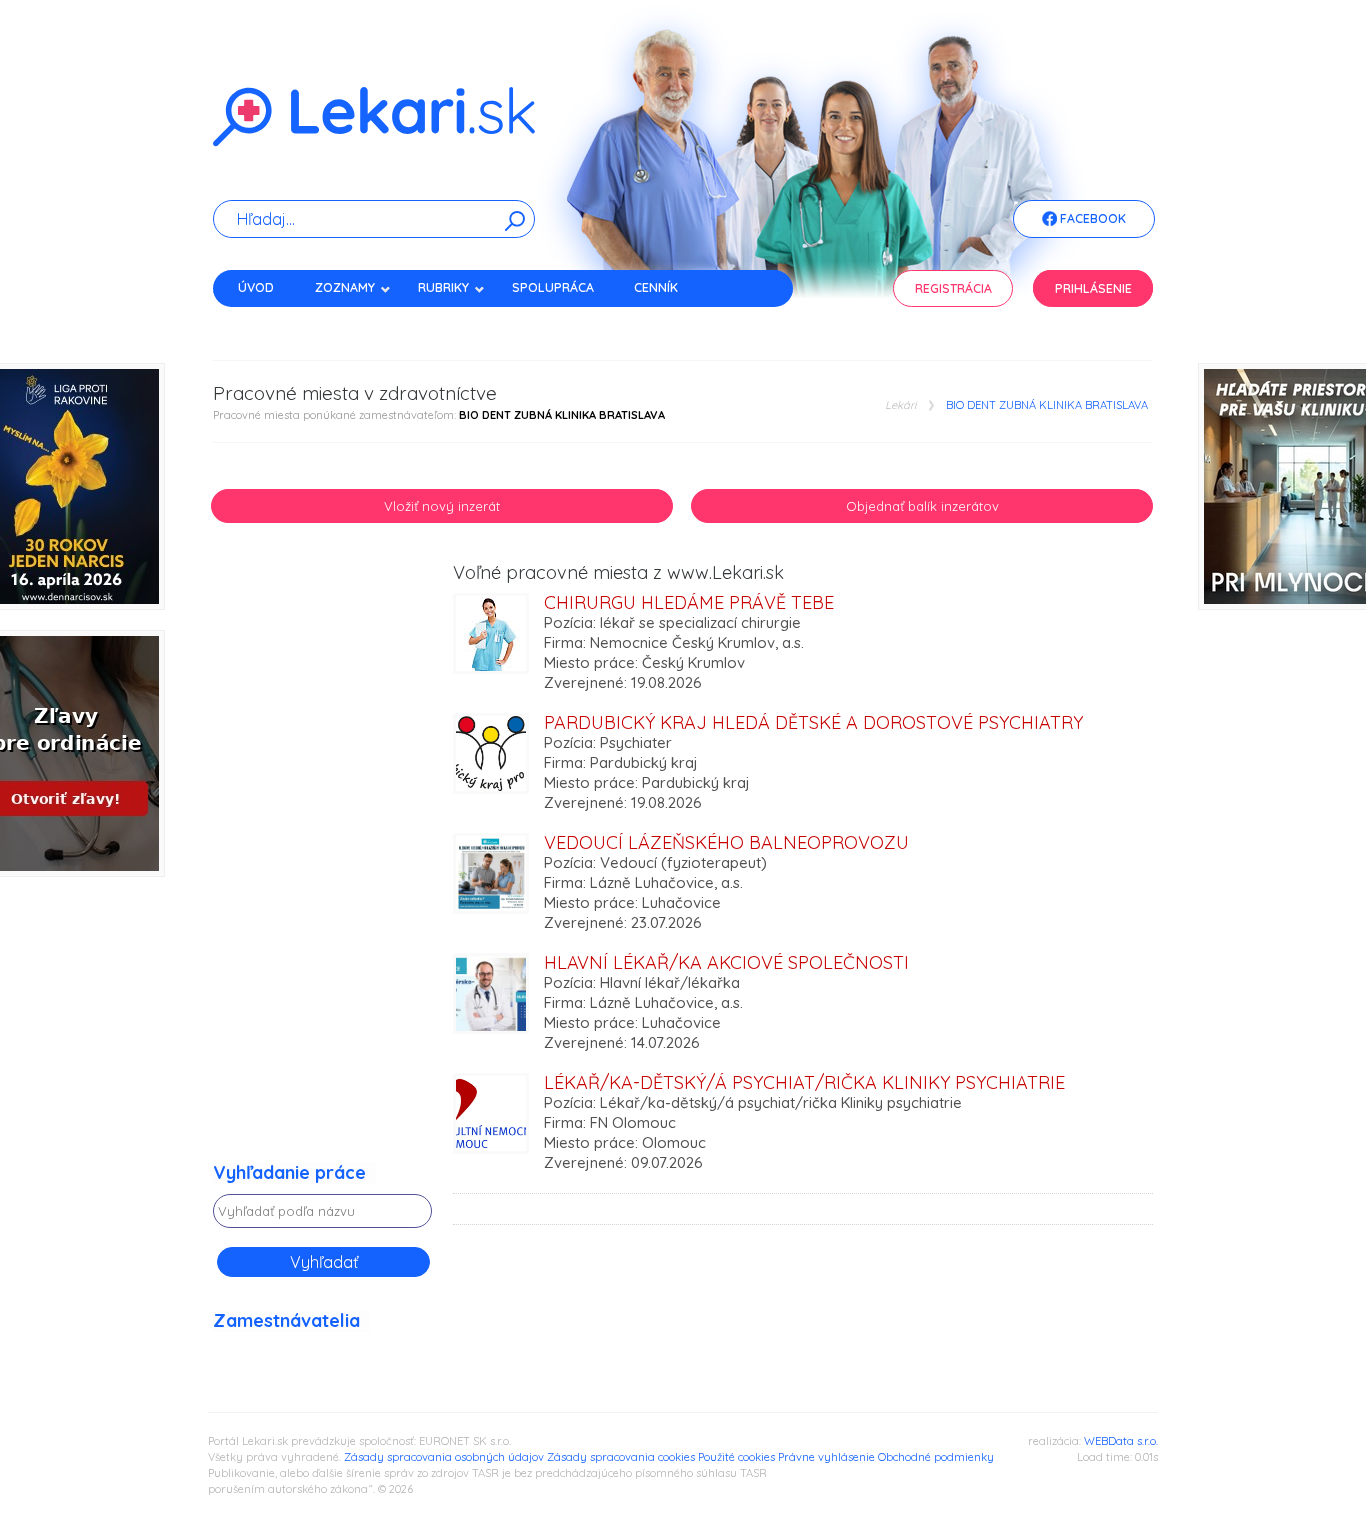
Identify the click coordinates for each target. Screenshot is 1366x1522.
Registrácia (953, 288)
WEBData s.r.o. (1121, 1441)
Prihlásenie (1093, 288)
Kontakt (266, 322)
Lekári (900, 405)
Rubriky (443, 287)
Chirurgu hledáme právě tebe (689, 602)
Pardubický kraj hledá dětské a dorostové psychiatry (813, 722)
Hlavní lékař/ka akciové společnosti (726, 962)
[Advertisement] (323, 863)
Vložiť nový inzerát (442, 506)
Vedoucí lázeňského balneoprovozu (726, 842)
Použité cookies (736, 1457)
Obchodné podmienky (936, 1457)
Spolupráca (553, 287)
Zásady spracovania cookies (621, 1457)
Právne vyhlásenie (826, 1457)
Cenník (656, 287)
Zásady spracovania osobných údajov (444, 1457)
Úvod (256, 287)
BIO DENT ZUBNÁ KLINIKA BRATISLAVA (1047, 405)
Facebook (1091, 218)
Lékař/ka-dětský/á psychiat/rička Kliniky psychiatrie (804, 1082)
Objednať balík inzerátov (922, 506)
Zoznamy (345, 287)
